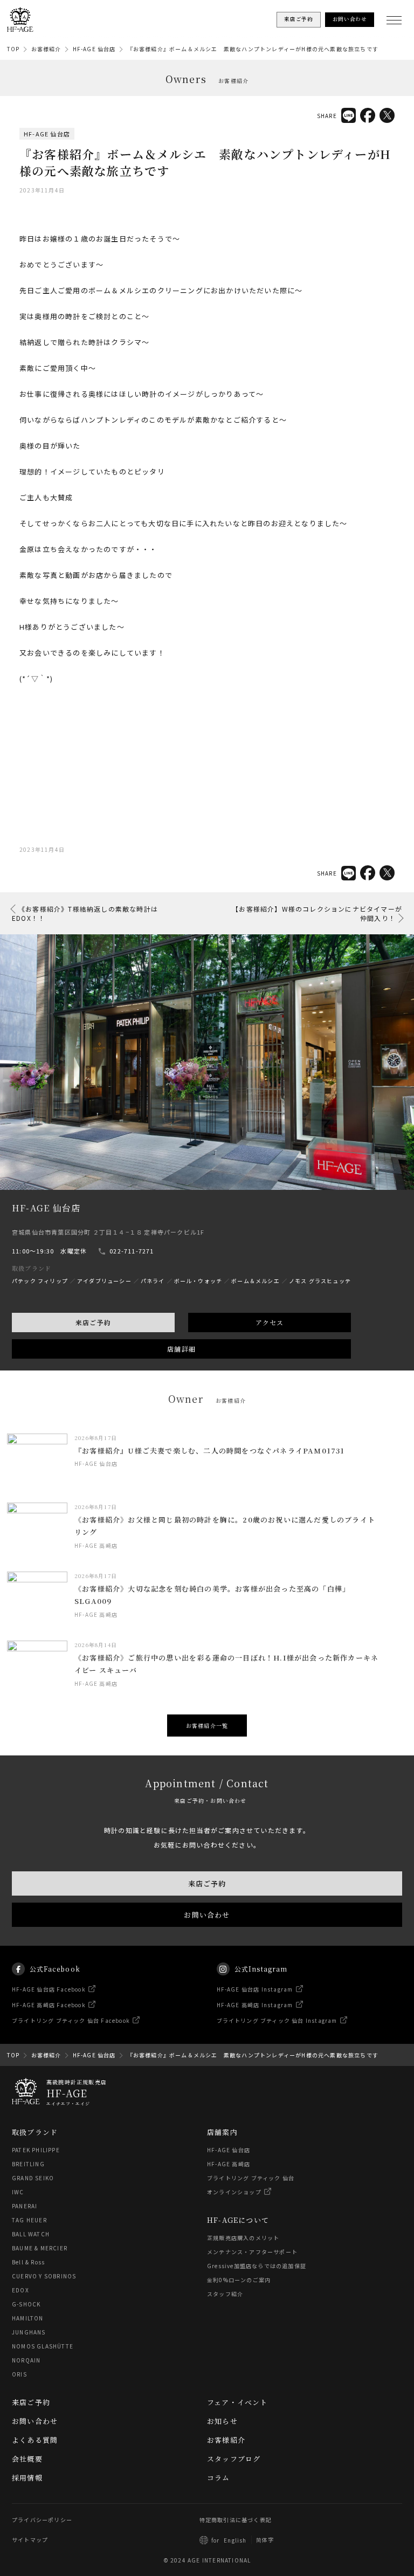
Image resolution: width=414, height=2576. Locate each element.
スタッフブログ (234, 2459)
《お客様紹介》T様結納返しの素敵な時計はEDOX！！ (85, 913)
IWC (18, 2192)
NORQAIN (26, 2360)
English (235, 2540)
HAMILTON (28, 2318)
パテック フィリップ (40, 1281)
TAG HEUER (29, 2220)
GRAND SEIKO (33, 2178)
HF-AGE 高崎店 (229, 2164)
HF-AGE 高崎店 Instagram (255, 2005)
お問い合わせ (207, 1914)
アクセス (270, 1323)
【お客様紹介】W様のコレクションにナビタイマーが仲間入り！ (317, 913)
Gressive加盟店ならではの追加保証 (257, 2266)
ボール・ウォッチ (198, 1281)
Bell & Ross (28, 2262)
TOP (13, 49)
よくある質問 (35, 2440)
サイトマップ (30, 2540)
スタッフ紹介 (225, 2294)
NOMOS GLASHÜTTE (43, 2346)
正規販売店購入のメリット (243, 2238)
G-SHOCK (26, 2304)
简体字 (265, 2540)
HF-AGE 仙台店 (94, 49)
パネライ (153, 1281)
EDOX (20, 2290)
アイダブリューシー (104, 1281)
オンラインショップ (234, 2192)
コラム (219, 2478)
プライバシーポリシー (42, 2520)
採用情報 (27, 2478)
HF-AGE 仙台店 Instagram (255, 1989)
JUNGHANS (29, 2332)
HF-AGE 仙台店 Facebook (49, 1989)
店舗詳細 (181, 1349)
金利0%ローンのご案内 (239, 2280)
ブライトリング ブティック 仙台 (251, 2178)
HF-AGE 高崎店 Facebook (49, 2005)
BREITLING (28, 2164)
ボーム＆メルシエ (256, 1281)
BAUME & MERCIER (40, 2248)
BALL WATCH (31, 2234)
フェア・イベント (237, 2402)
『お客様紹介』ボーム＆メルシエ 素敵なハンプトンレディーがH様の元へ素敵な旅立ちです (253, 49)
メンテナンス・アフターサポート (252, 2252)
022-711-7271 (132, 1251)
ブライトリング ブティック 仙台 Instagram (277, 2020)
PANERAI (25, 2206)
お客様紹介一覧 (207, 1726)
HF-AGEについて (238, 2220)
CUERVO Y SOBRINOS (44, 2276)
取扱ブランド (35, 2132)
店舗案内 (222, 2132)
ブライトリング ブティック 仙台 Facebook (71, 2020)
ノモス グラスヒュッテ (320, 1281)
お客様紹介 (46, 49)
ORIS (19, 2374)
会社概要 (27, 2459)
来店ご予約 (93, 1323)
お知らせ (222, 2421)
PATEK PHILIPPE (36, 2150)
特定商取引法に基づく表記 (236, 2520)
